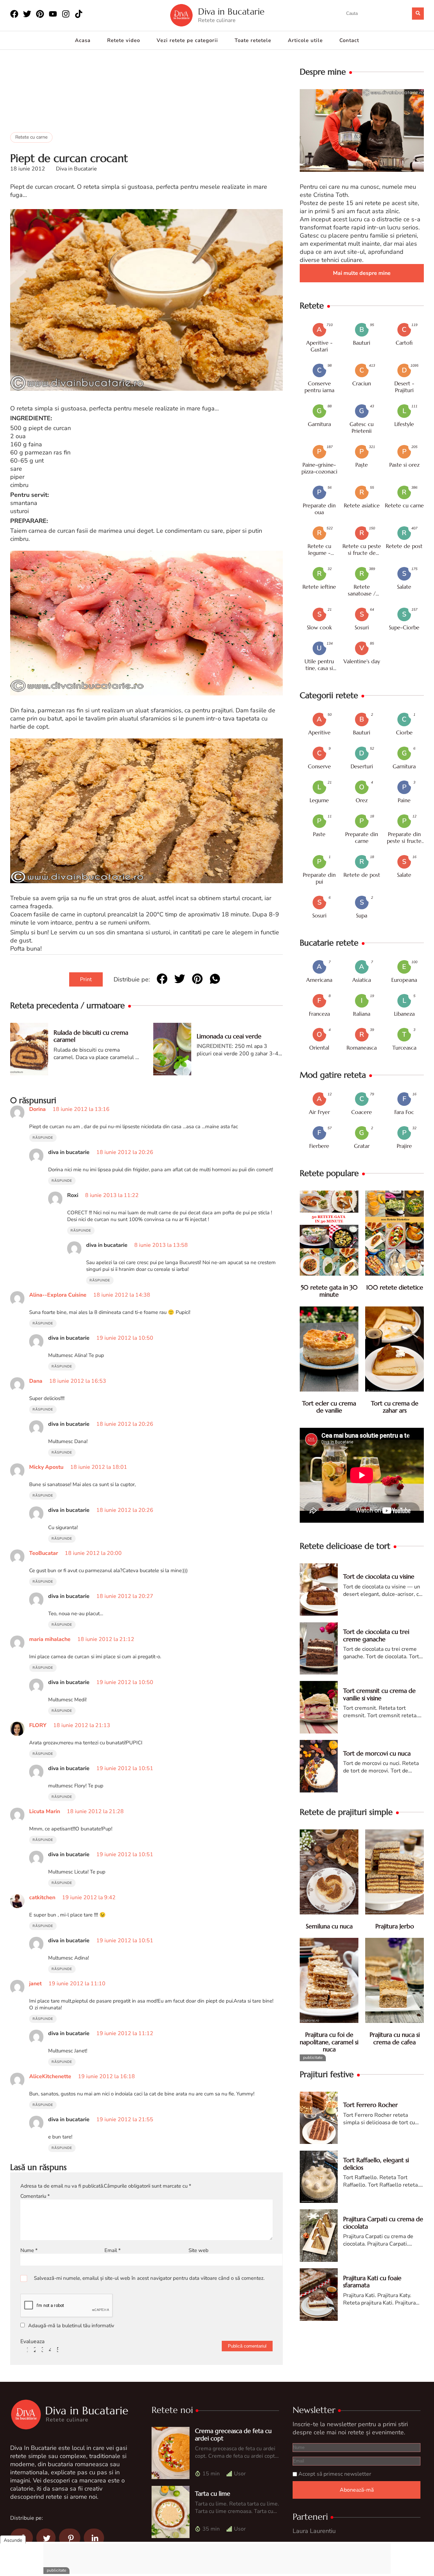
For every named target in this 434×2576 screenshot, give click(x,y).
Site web (199, 2250)
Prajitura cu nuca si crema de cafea (395, 2038)
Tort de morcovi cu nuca (377, 1753)
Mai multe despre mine (362, 273)
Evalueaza (32, 2341)
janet (35, 1984)
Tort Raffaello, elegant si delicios (376, 2164)
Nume (29, 2250)
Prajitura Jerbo (395, 1926)
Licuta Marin (45, 1811)
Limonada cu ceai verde (229, 1036)
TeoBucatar (44, 1553)
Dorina (37, 1109)
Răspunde (43, 1138)
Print (86, 979)
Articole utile (305, 40)
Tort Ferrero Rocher (370, 2105)
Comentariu (35, 2196)
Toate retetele (253, 40)
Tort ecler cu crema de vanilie (329, 1407)
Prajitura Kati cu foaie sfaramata (372, 2282)
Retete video (124, 40)
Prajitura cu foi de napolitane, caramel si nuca (329, 2042)
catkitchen (42, 1898)
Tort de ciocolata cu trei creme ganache (376, 1635)
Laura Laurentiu (314, 2531)
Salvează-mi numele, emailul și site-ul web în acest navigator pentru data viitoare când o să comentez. (149, 2278)
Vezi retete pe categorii (187, 40)
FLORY (38, 1725)
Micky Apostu (46, 1467)
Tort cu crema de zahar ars (395, 1407)
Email (113, 2250)
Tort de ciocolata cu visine (379, 1576)
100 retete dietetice (395, 1287)
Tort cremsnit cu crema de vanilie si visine (379, 1694)
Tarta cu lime (213, 2493)
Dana (36, 1381)
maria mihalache (50, 1639)
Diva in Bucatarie (231, 12)
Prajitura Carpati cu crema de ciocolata (383, 2223)
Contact (349, 40)
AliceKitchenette (50, 2076)
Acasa (83, 40)
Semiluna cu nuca (329, 1926)
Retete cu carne (31, 137)
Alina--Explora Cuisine (58, 1295)
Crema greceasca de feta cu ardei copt (233, 2435)
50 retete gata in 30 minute (329, 1291)
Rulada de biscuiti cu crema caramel (91, 1036)
